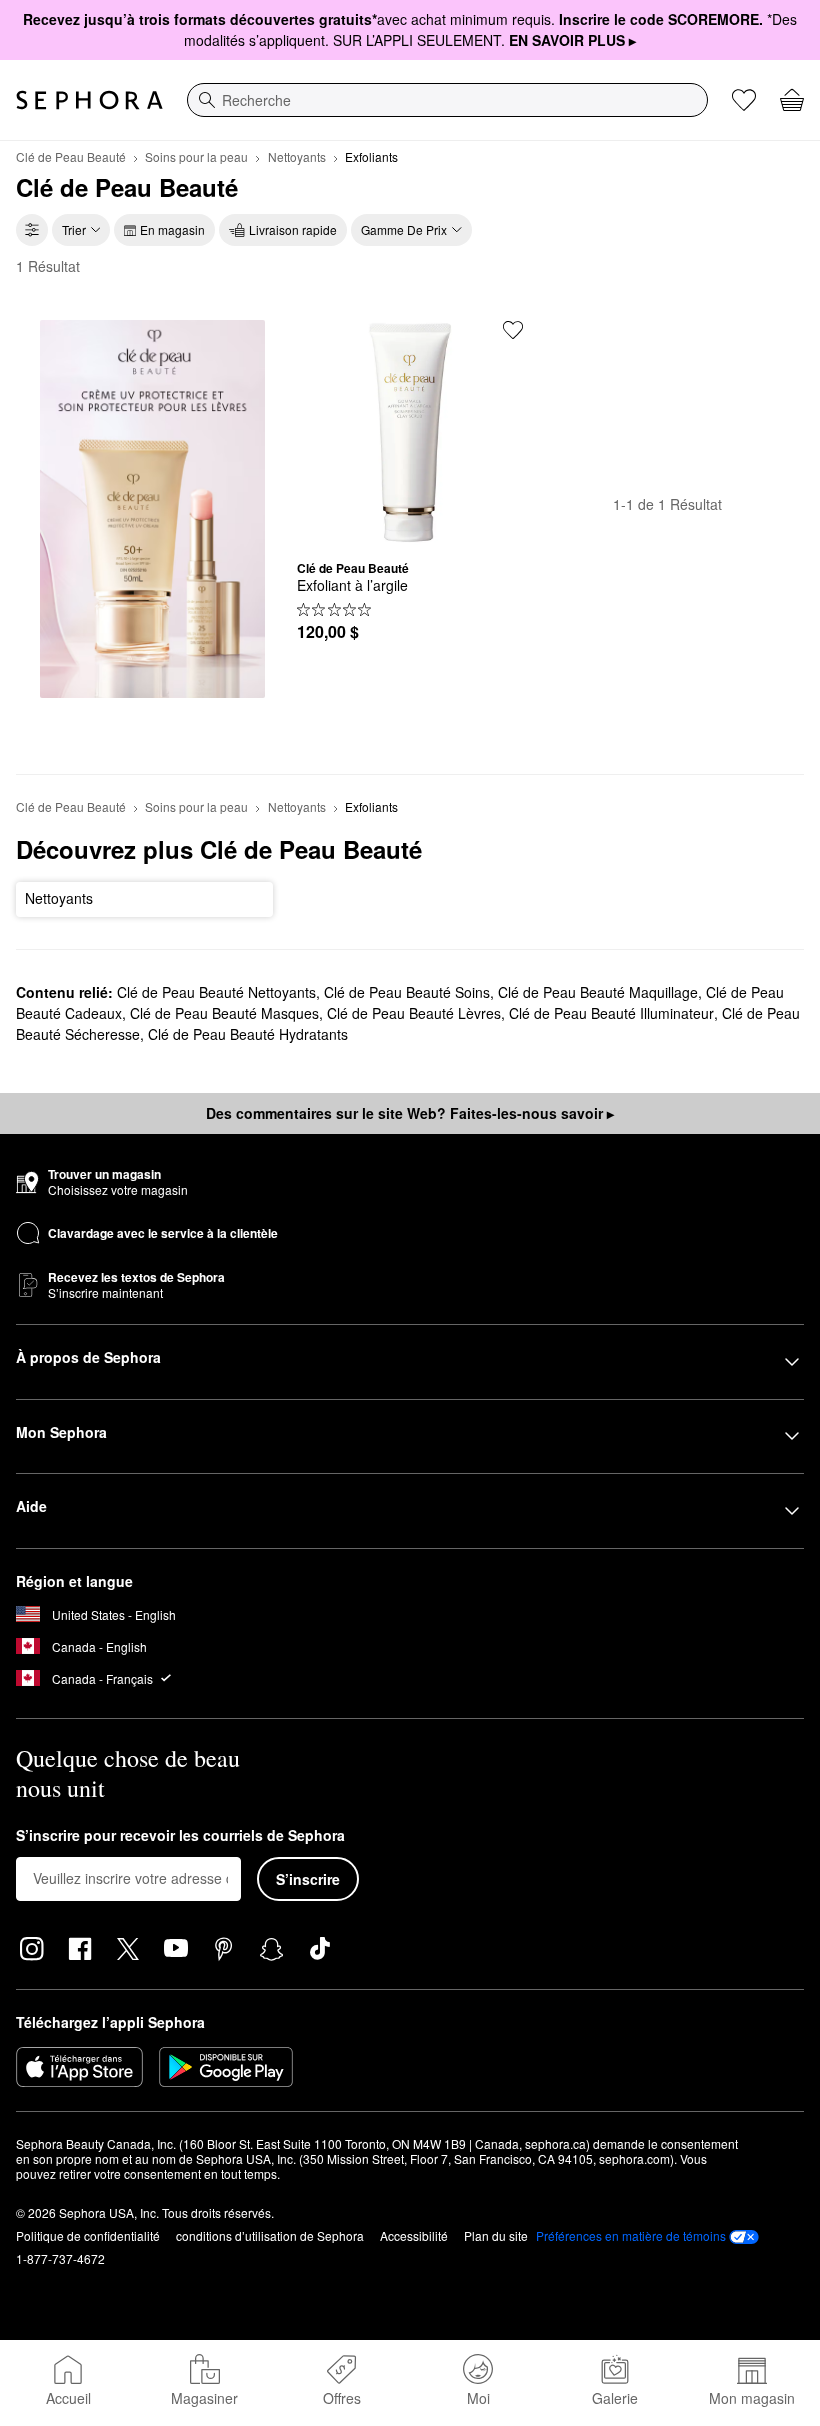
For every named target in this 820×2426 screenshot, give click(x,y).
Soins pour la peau (196, 156)
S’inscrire (308, 1879)
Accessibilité (414, 2235)
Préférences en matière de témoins (631, 2236)
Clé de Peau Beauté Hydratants (248, 1034)
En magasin (172, 229)
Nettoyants (297, 156)
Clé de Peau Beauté (71, 156)
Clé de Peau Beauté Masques (224, 1013)
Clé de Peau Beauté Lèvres (414, 1013)
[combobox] (447, 100)
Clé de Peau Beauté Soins (407, 992)
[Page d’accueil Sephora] (89, 100)
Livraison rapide (293, 229)
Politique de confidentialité (88, 2235)
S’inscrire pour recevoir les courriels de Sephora (180, 1836)
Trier (74, 229)
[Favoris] (744, 100)
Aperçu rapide (410, 530)
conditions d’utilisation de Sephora (270, 2235)
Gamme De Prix (404, 229)
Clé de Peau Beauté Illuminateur (611, 1013)
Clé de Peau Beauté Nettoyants (216, 992)
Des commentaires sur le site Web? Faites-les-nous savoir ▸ (410, 1113)
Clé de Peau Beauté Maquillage (598, 992)
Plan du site (496, 2235)
